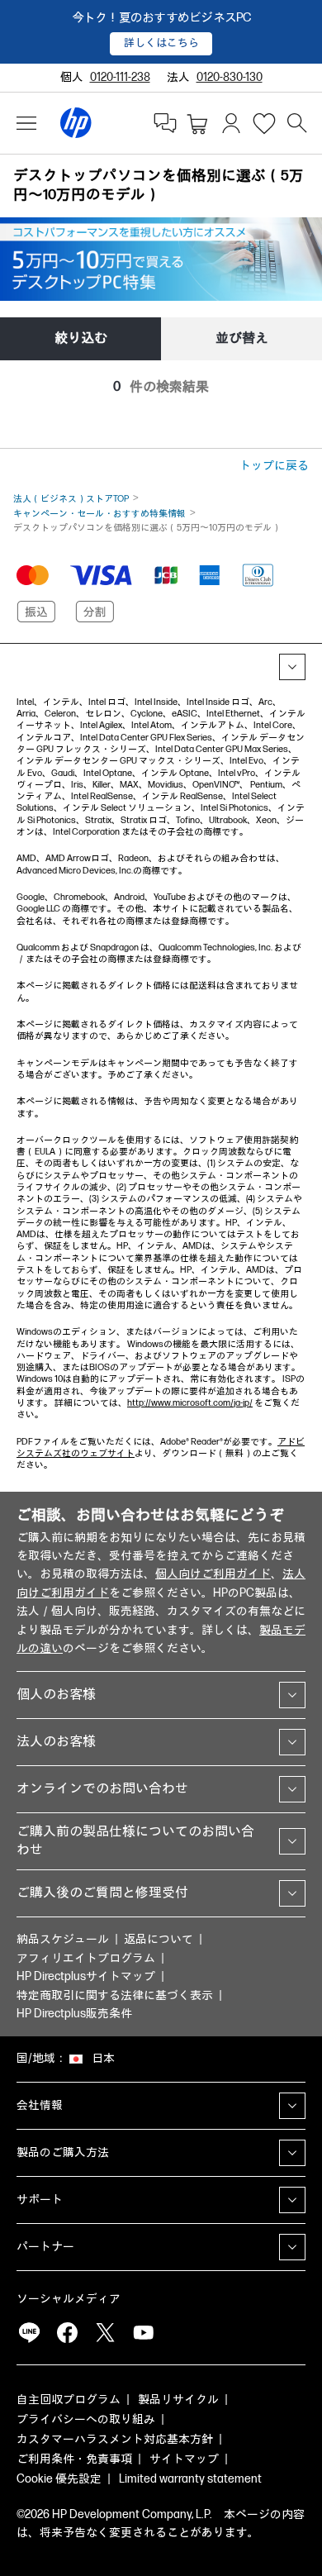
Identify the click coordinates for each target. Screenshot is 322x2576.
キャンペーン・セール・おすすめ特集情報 (99, 514)
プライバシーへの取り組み (86, 2419)
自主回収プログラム (69, 2400)
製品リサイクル (178, 2400)
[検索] (297, 123)
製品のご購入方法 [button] (63, 2152)
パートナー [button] (45, 2247)
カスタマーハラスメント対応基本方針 (115, 2439)
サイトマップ (184, 2459)
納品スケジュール (63, 1939)
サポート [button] (40, 2200)
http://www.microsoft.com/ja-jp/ (190, 1403)
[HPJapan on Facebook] (67, 2332)
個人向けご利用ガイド (213, 1574)
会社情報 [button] (40, 2105)
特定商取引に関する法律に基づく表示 (115, 1995)
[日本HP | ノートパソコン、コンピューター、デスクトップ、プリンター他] (76, 123)
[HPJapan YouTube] (143, 2332)
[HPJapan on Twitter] (105, 2332)
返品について (159, 1939)
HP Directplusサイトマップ (86, 1976)
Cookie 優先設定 (59, 2479)
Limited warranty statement (190, 2479)
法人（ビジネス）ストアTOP (71, 499)
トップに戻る (274, 466)
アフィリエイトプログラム (86, 1958)
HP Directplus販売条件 (74, 2014)
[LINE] (29, 2332)
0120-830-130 (230, 77)
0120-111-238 (120, 77)
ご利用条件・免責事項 (74, 2459)
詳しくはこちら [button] (161, 43)
